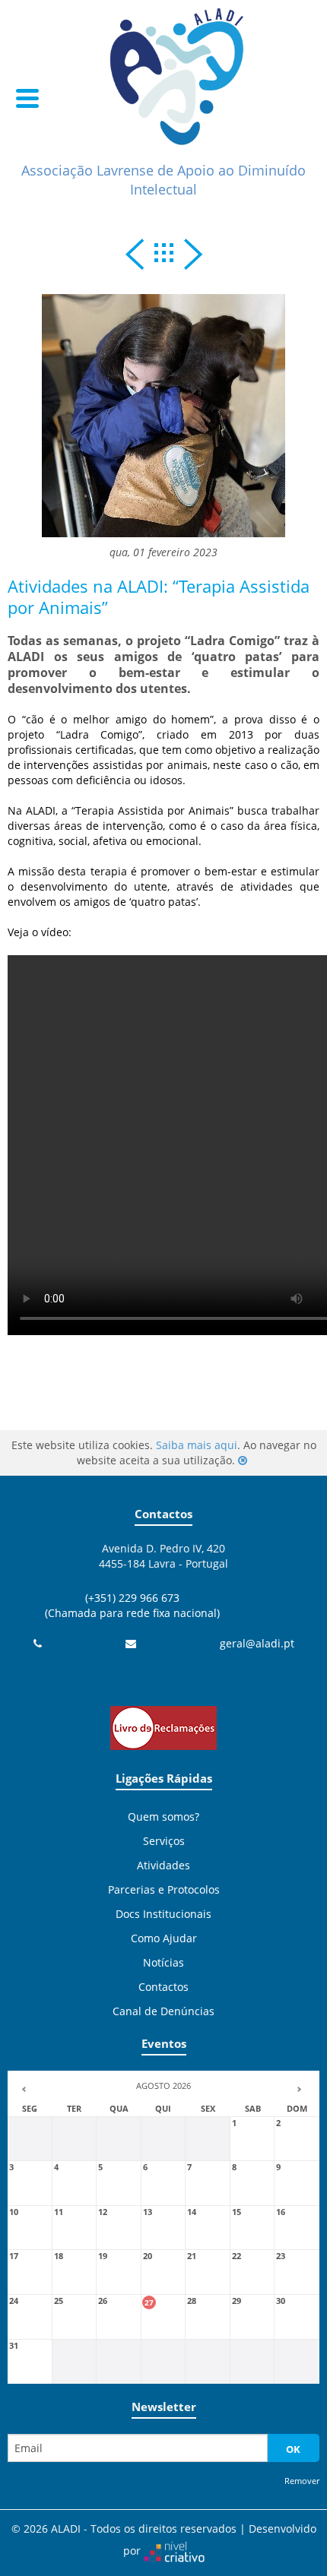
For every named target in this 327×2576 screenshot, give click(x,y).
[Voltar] (164, 253)
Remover (302, 2481)
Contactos (163, 1987)
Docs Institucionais (163, 1914)
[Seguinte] (193, 258)
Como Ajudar (164, 1938)
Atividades (163, 1865)
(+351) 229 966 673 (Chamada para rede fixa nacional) (132, 1605)
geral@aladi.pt (257, 1643)
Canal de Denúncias (163, 2011)
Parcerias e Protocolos (164, 1889)
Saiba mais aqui (197, 1445)
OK (293, 2449)
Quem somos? (163, 1816)
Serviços (164, 1841)
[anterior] (135, 258)
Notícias (163, 1962)
